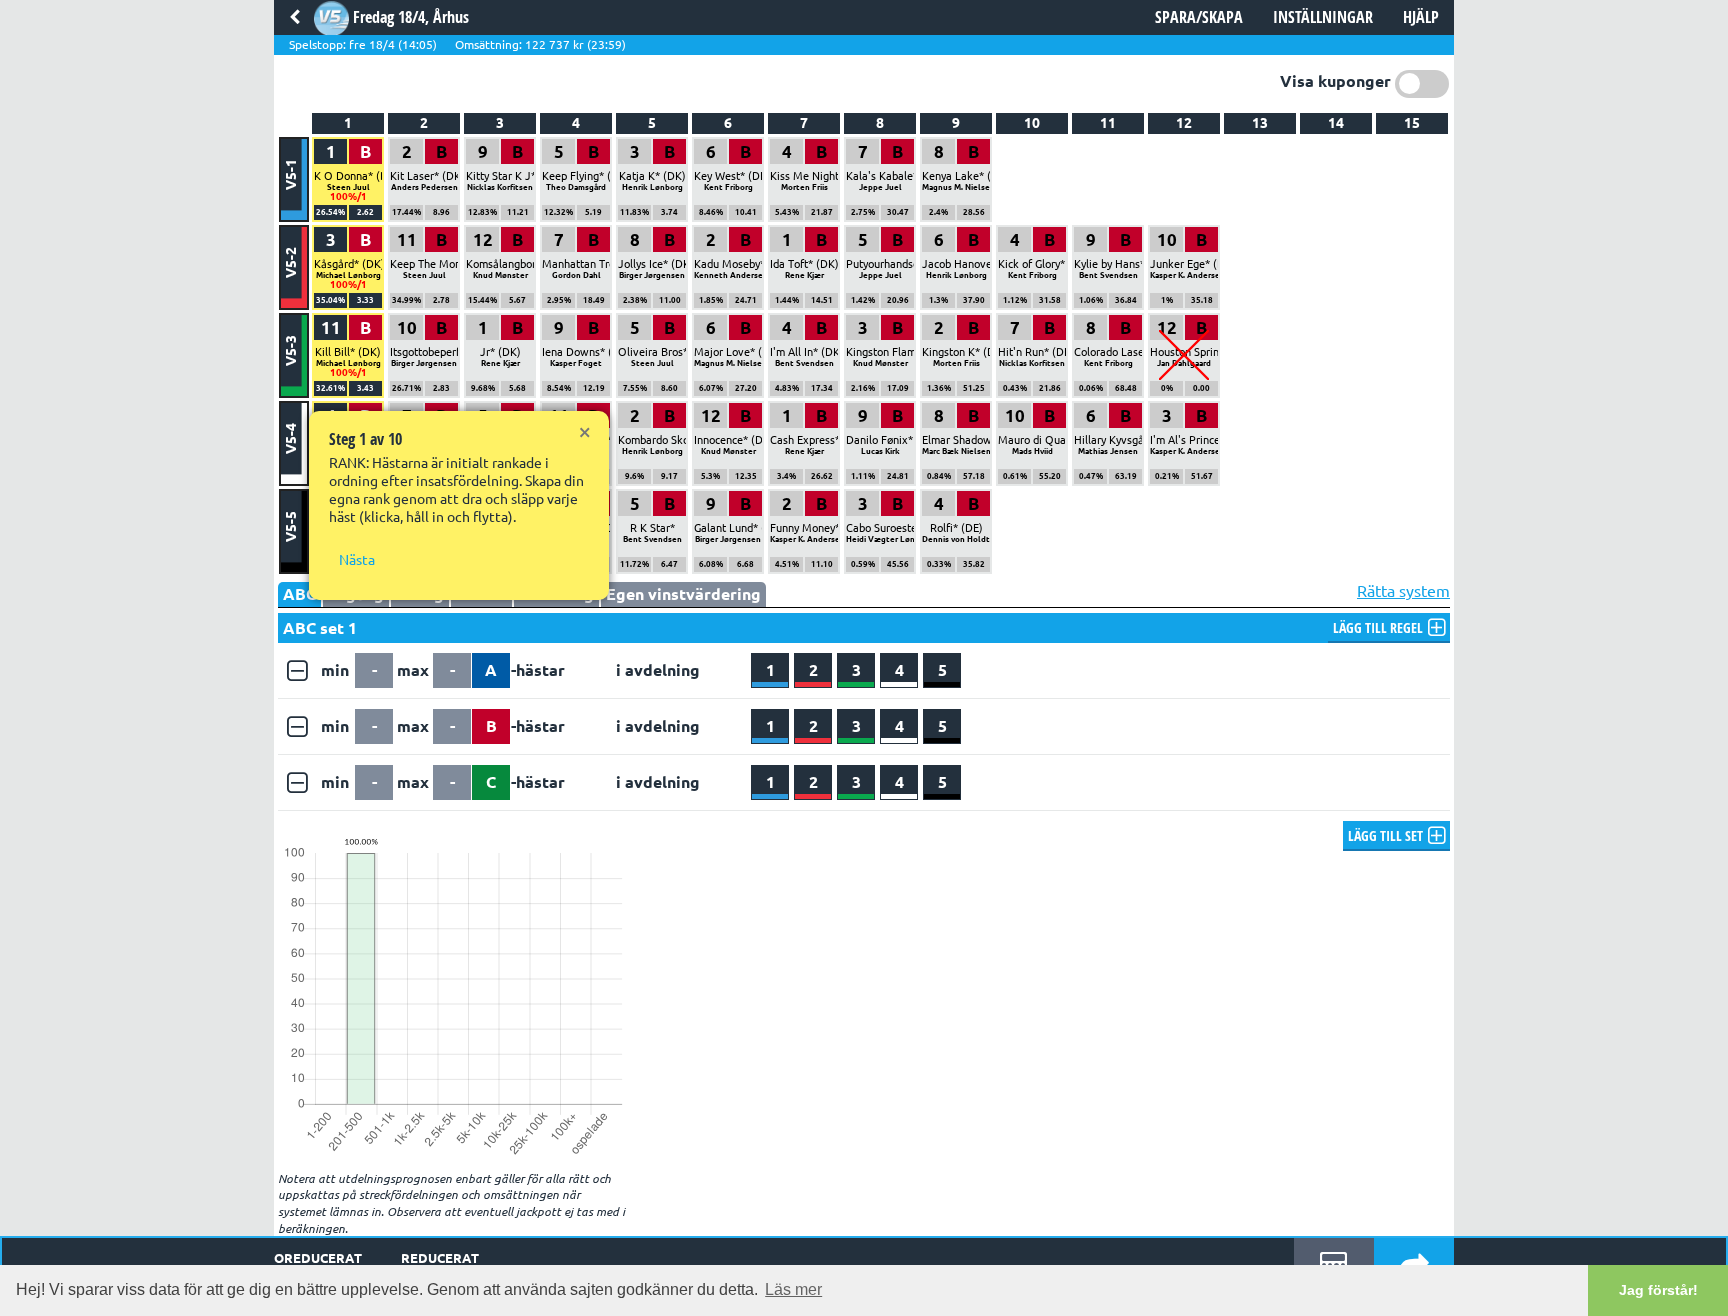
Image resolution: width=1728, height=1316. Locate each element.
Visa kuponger (1335, 81)
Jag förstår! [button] (1658, 1290)
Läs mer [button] (793, 1289)
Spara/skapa (1199, 17)
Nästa (357, 560)
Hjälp (1421, 17)
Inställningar (1323, 17)
